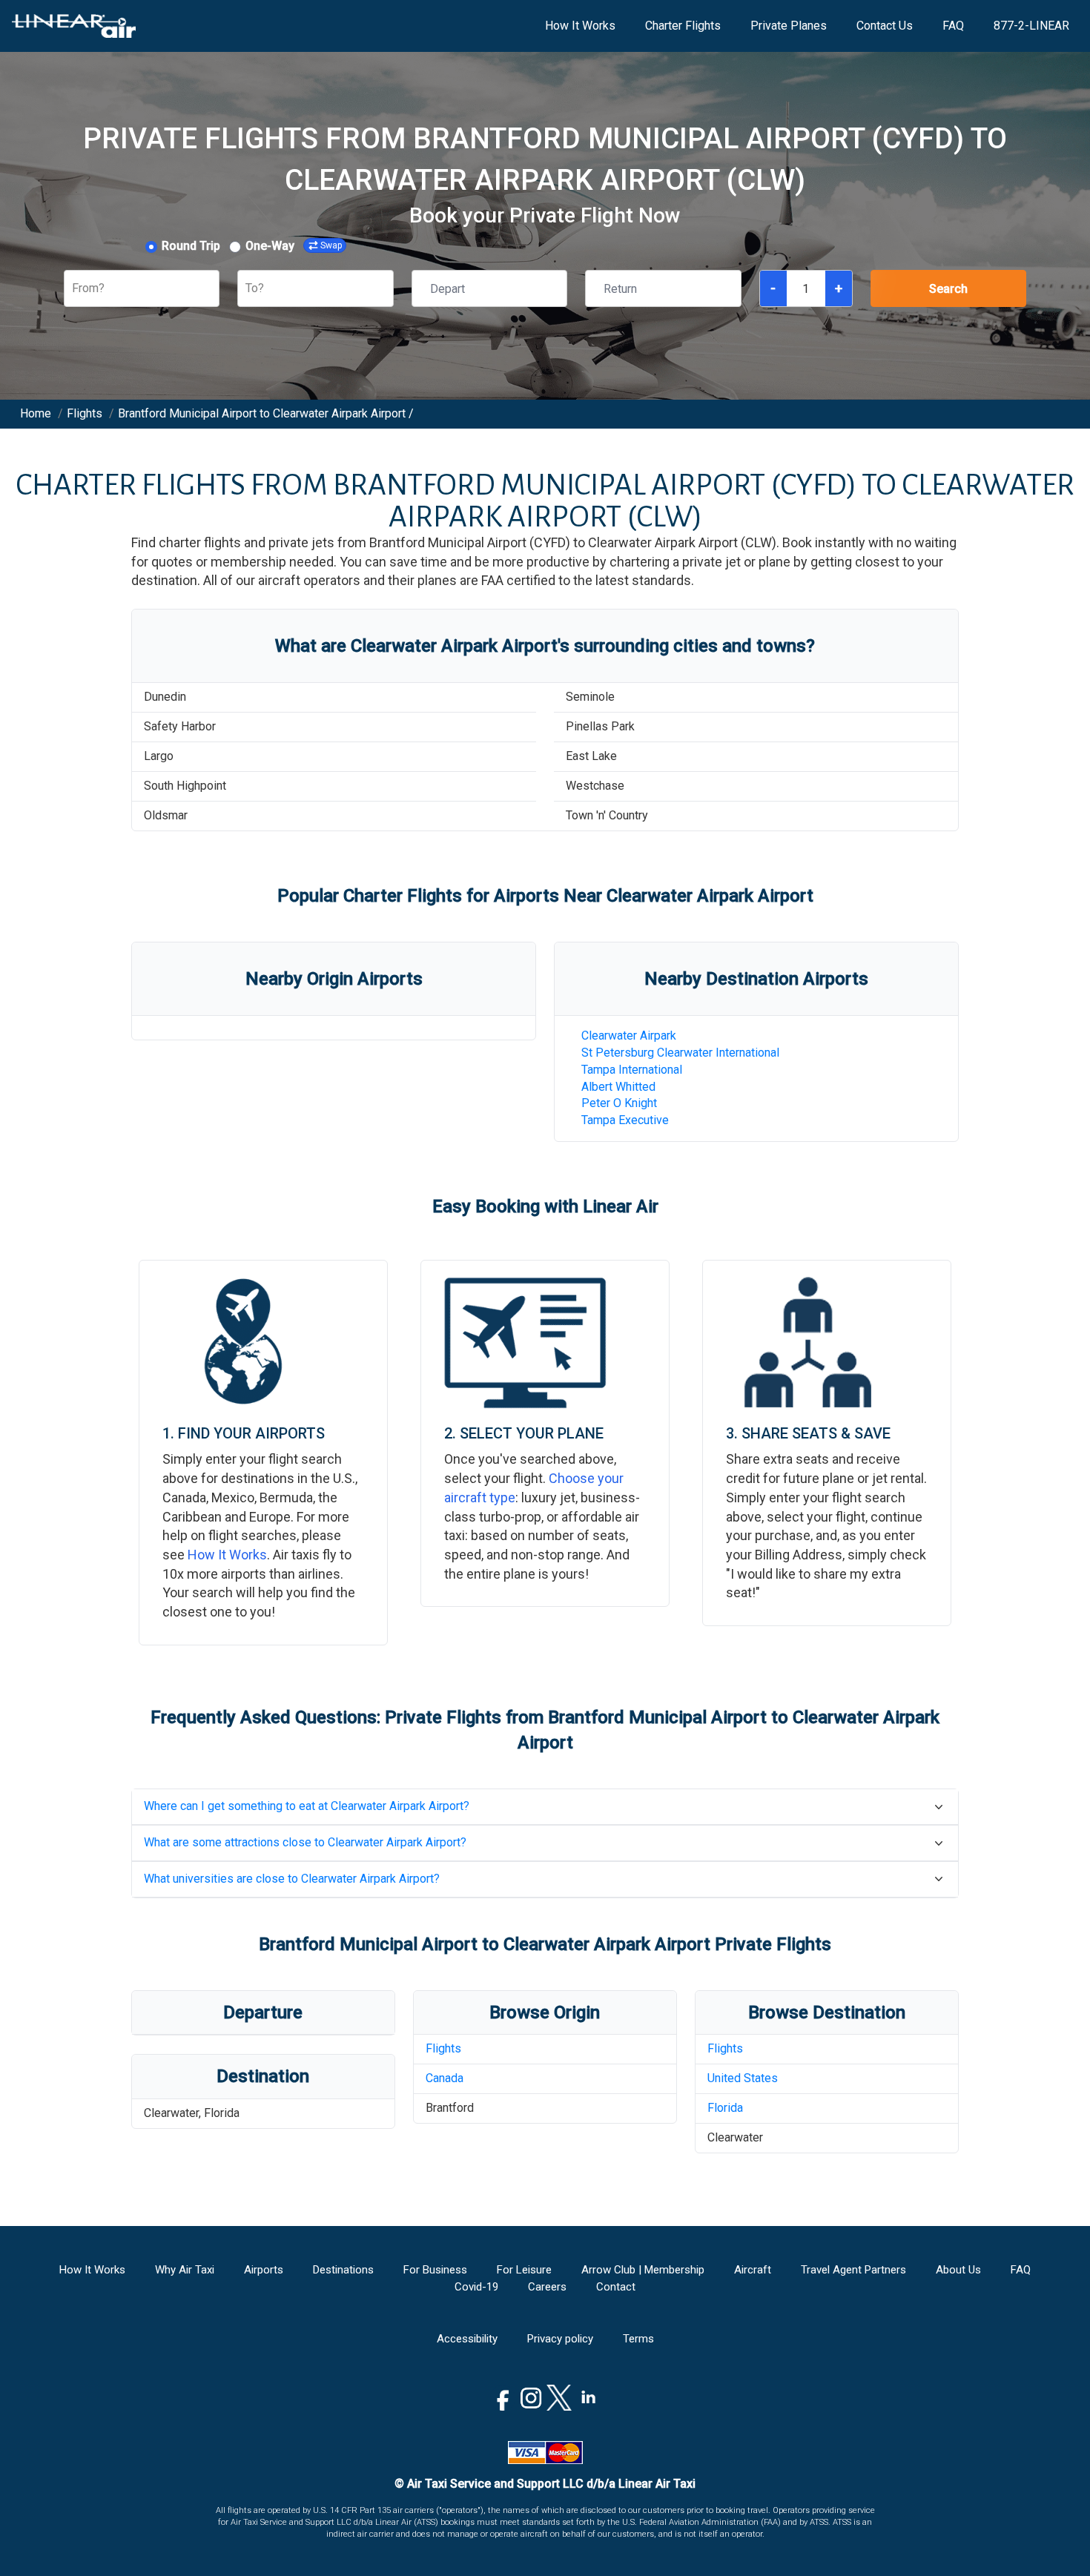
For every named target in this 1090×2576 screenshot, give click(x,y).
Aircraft (753, 2270)
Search (948, 289)
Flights (443, 2048)
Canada (445, 2078)
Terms (638, 2339)
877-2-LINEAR (1031, 26)
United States (743, 2078)
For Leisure (524, 2270)
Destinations (343, 2270)
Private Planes (789, 26)
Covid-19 (476, 2287)
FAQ (953, 26)
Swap (331, 245)
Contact (616, 2287)
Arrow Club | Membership (643, 2270)
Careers (547, 2287)
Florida (725, 2108)
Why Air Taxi (185, 2270)
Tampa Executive (625, 1120)
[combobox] (73, 289)
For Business (435, 2270)
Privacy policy (560, 2339)
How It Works (580, 26)
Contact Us (885, 26)
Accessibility (467, 2339)
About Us (958, 2270)
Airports (264, 2270)
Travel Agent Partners (853, 2270)
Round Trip (191, 246)
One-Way (270, 246)
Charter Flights (683, 26)
